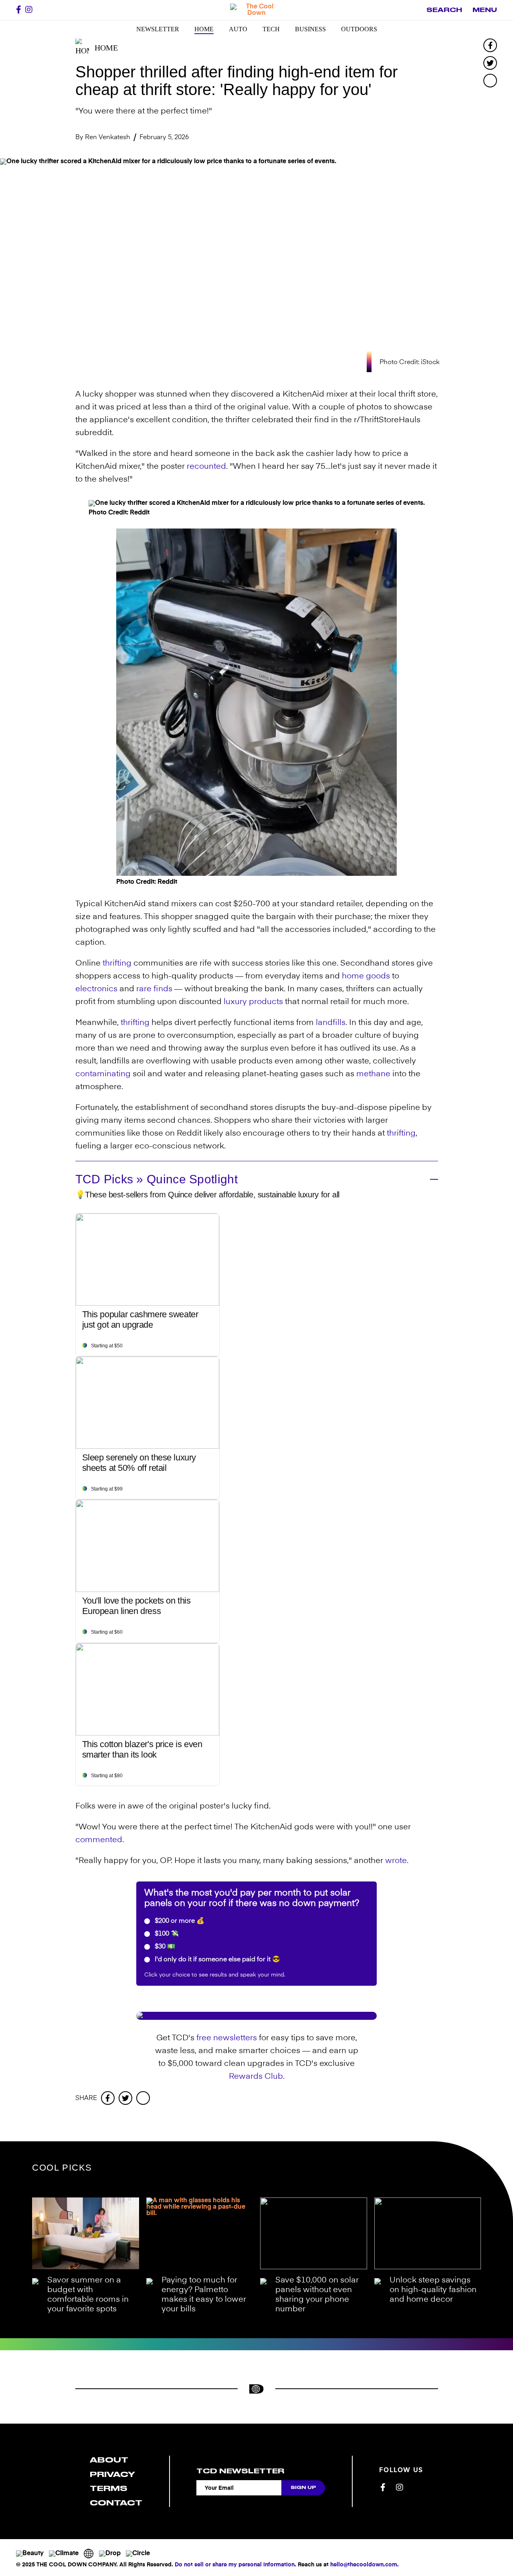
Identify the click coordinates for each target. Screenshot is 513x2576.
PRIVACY (112, 2474)
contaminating (103, 1074)
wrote (396, 1861)
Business (310, 29)
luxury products (253, 1002)
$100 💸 (166, 1934)
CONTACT (116, 2503)
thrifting (117, 964)
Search (444, 10)
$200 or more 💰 (179, 1921)
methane (373, 1074)
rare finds (154, 989)
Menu (485, 10)
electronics (96, 989)
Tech (271, 29)
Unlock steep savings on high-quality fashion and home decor (433, 2290)
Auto (238, 29)
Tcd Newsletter (240, 2471)
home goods (366, 976)
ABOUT (109, 2460)
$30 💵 (164, 1947)
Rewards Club (256, 2077)
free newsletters (227, 2038)
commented (99, 1840)
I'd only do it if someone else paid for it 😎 (217, 1960)
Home (204, 29)
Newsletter (158, 29)
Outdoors (359, 29)
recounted (206, 467)
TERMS (109, 2488)
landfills (331, 1023)
